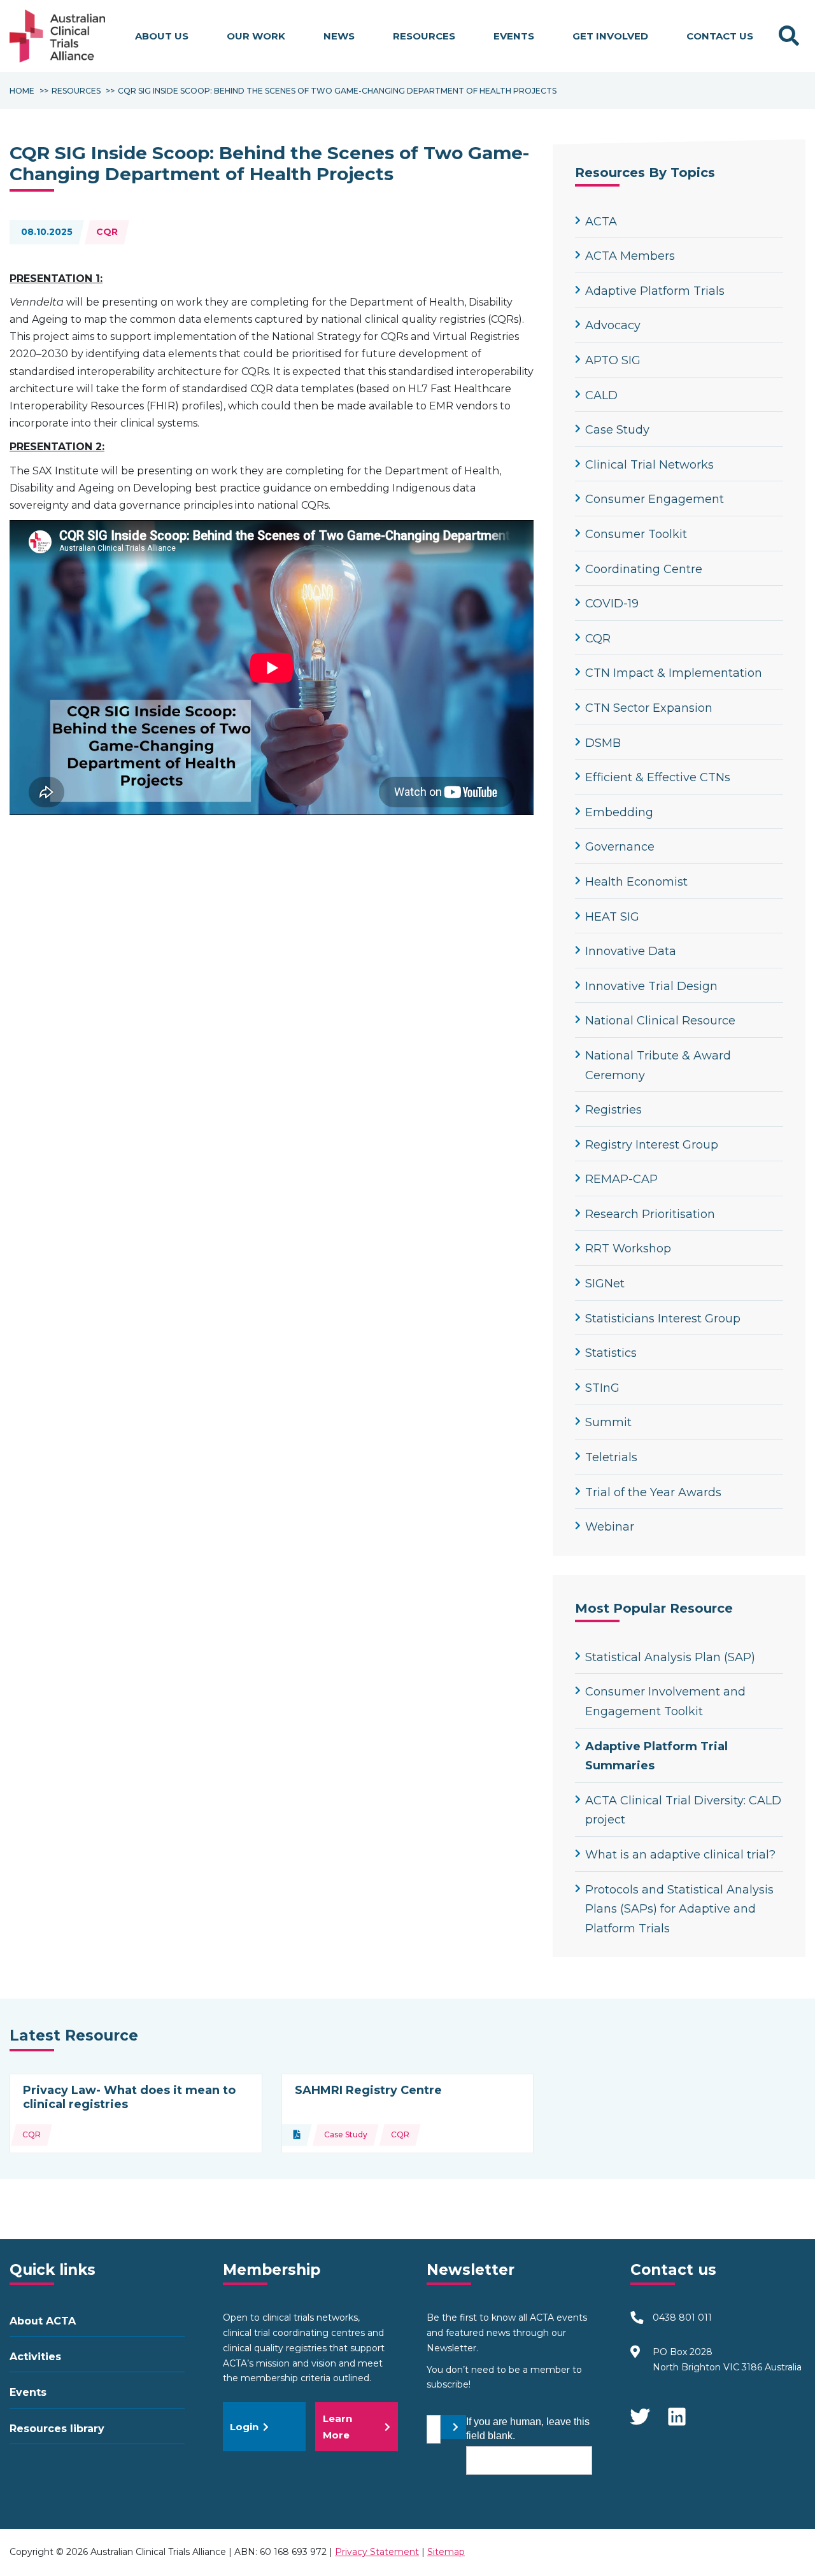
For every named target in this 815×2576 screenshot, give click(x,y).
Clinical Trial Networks (649, 465)
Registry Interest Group (652, 1145)
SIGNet (605, 1284)
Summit (608, 1422)
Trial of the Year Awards (653, 1492)
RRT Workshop (628, 1249)
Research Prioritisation (650, 1214)
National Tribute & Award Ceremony (658, 1065)
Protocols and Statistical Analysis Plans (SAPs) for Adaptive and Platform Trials (679, 1909)
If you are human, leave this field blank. (528, 2429)
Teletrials (611, 1457)
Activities (35, 2357)
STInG (602, 1388)
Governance (620, 847)
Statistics (611, 1353)
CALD (601, 395)
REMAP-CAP (621, 1179)
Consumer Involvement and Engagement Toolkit (665, 1702)
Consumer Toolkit (636, 534)
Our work (256, 36)
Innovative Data (631, 951)
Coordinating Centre (644, 569)
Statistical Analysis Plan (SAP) (670, 1657)
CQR (107, 232)
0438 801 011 (682, 2318)
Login (244, 2427)
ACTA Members (630, 256)
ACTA (601, 222)
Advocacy (613, 325)
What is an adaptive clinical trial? (680, 1855)
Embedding (619, 812)
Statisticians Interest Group (663, 1319)
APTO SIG (613, 360)
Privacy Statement (377, 2552)
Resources (424, 36)
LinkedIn (678, 2410)
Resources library (57, 2429)
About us (162, 36)
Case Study (617, 430)
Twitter (640, 2410)
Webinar (610, 1527)
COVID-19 (612, 604)
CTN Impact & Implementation (674, 673)
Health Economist (636, 882)
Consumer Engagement (655, 499)
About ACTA (43, 2321)
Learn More (337, 2427)
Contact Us (720, 36)
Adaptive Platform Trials (655, 291)
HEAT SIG (612, 917)
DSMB (603, 743)
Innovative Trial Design (651, 986)
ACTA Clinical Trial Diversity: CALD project (683, 1810)
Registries (613, 1110)
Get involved (610, 36)
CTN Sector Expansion (649, 708)
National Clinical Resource (660, 1021)
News (339, 36)
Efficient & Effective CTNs (658, 777)
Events (514, 36)
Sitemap (446, 2552)
